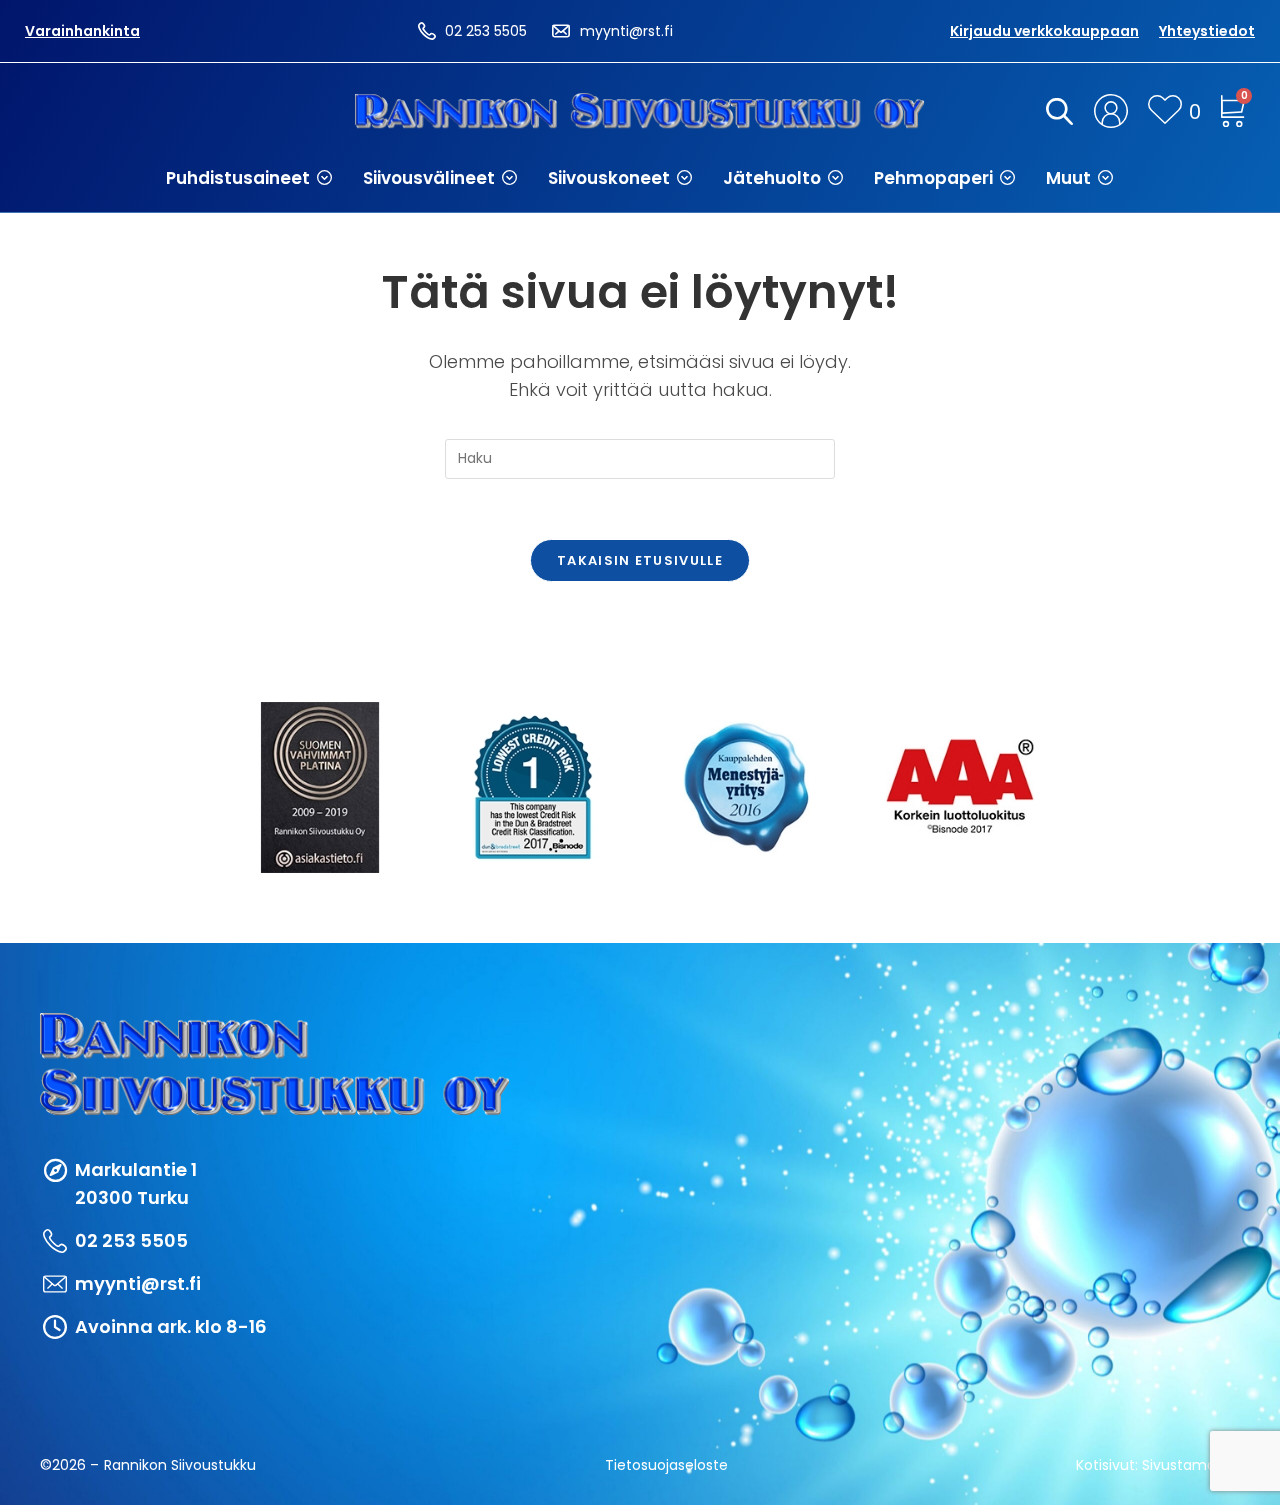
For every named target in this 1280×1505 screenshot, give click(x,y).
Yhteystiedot (1207, 31)
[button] (249, 178)
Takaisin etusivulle (640, 560)
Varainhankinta (82, 31)
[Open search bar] (1056, 111)
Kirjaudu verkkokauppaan (1044, 31)
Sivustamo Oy (1191, 1465)
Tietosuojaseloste (666, 1465)
